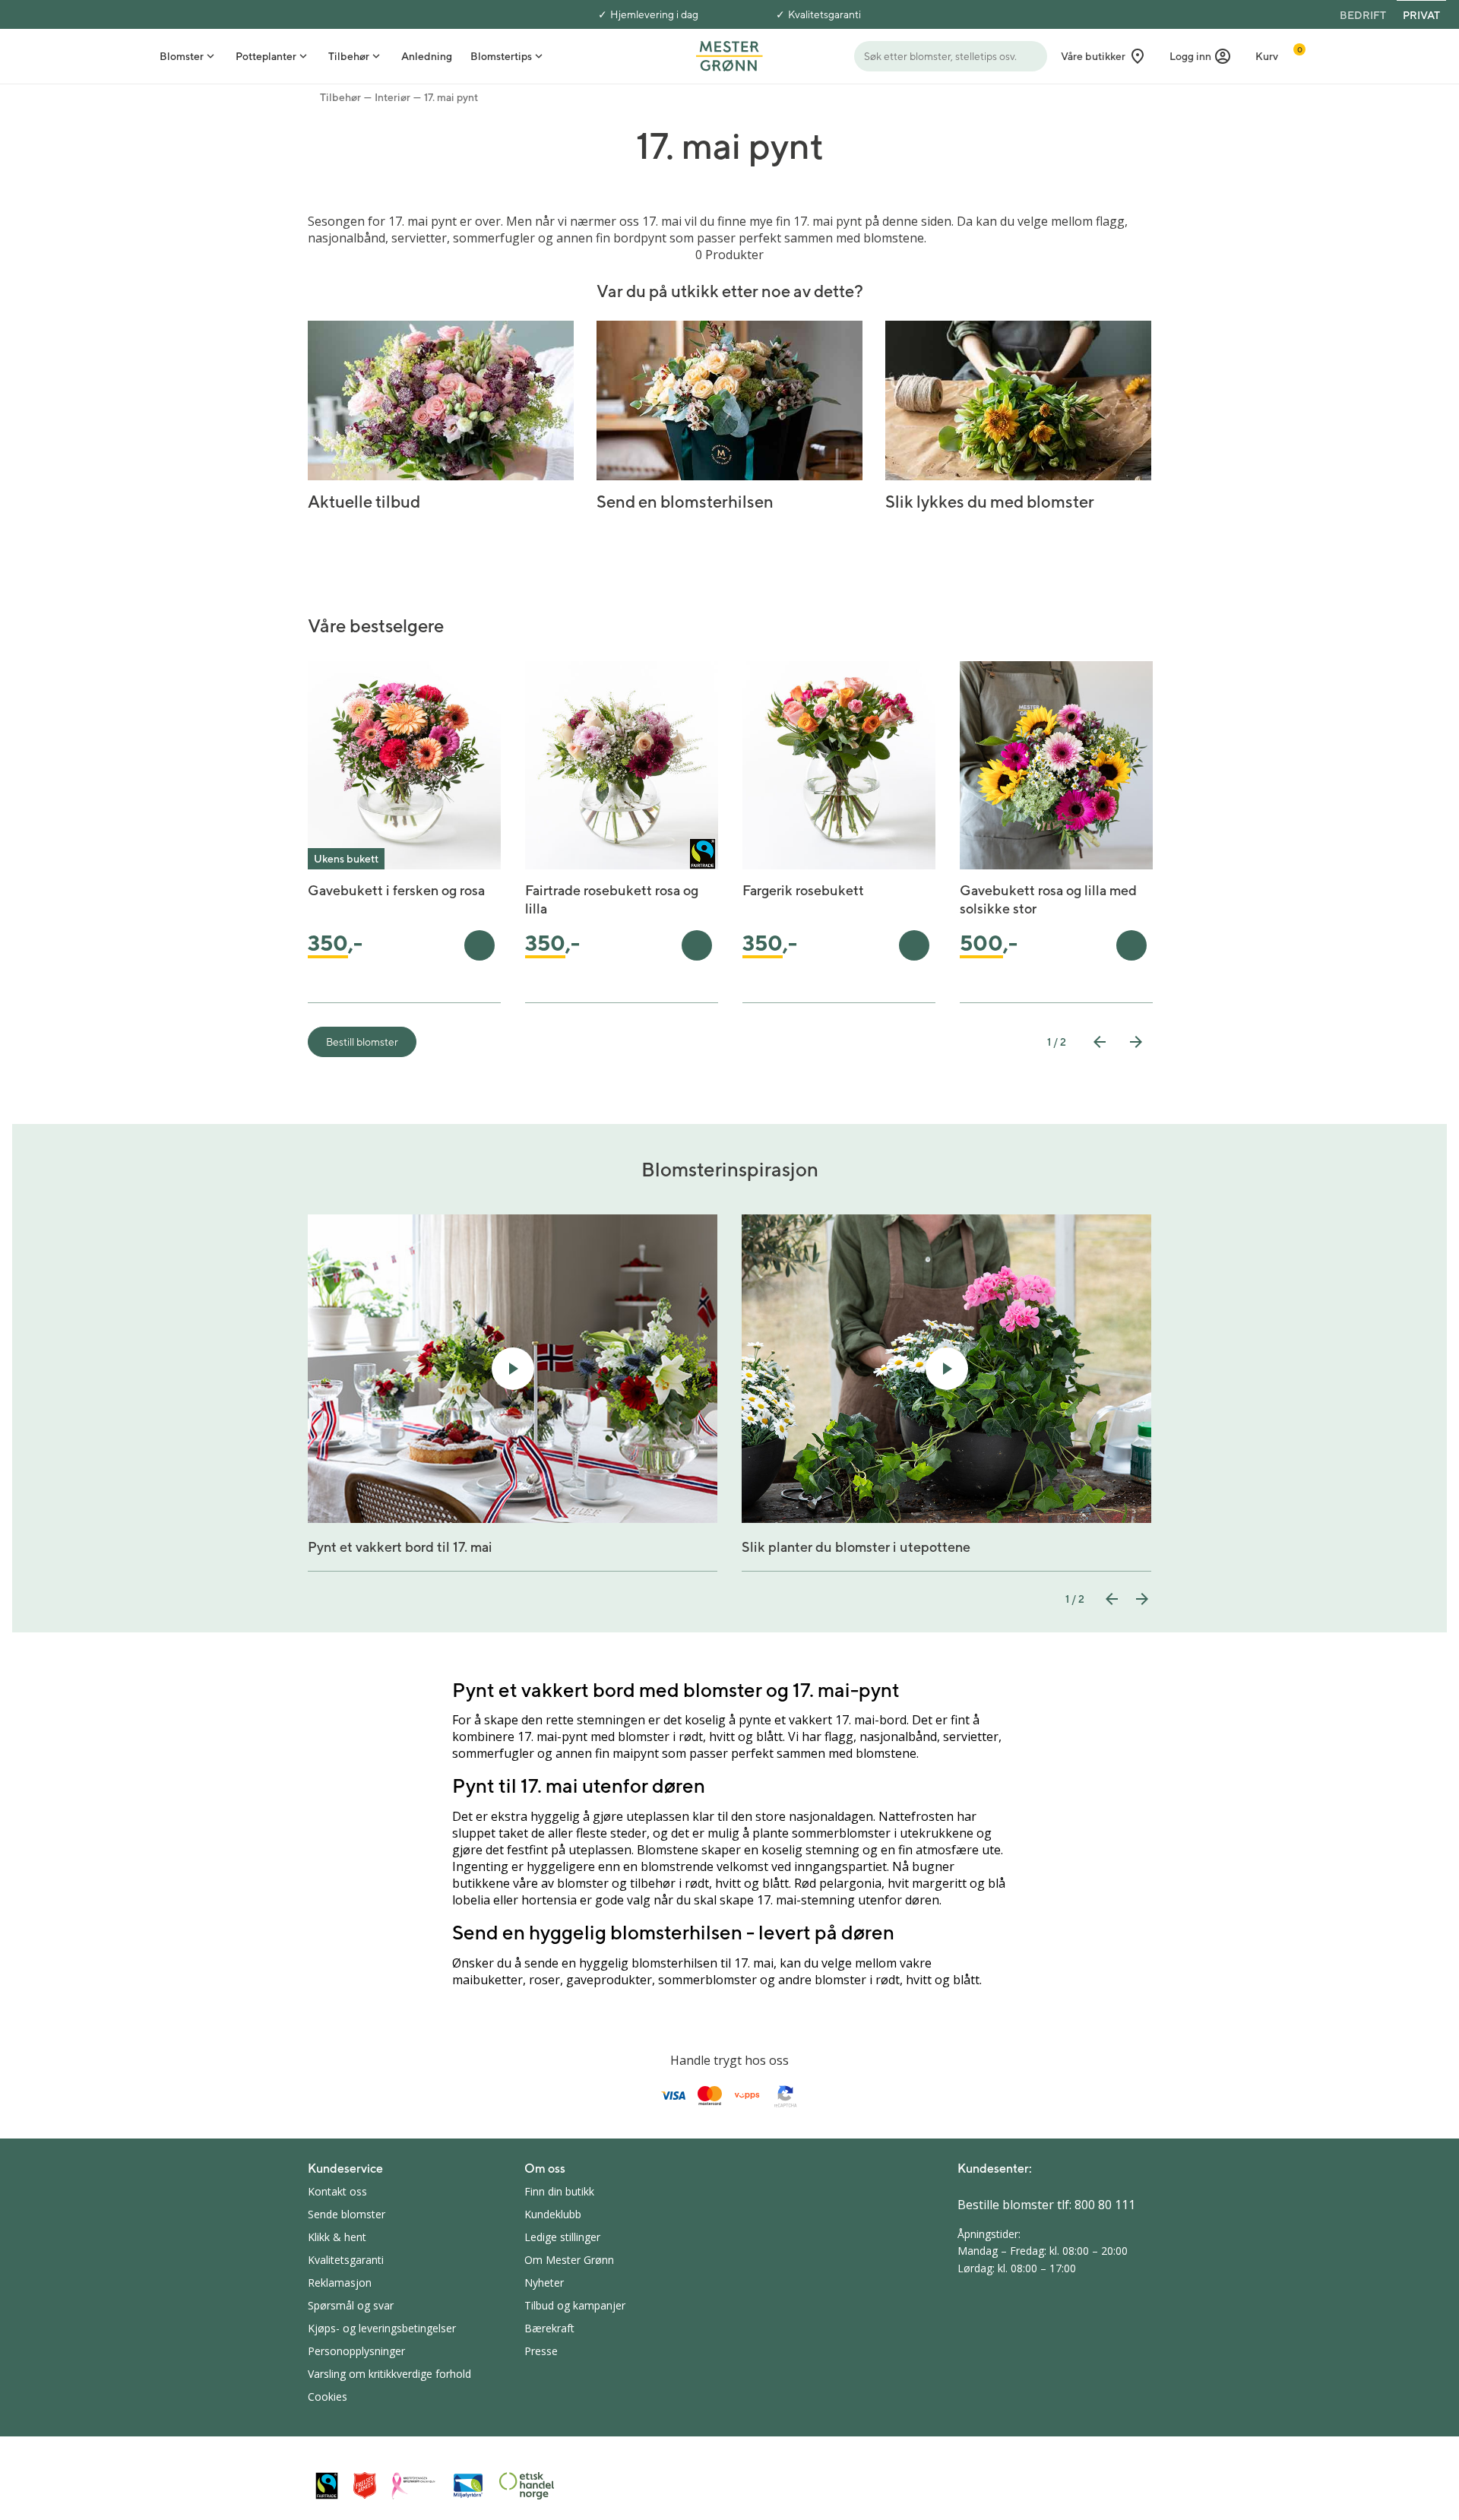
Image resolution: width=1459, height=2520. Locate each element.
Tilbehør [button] (349, 56)
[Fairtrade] (327, 2485)
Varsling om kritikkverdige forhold (389, 2374)
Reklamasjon (340, 2283)
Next (1136, 1042)
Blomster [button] (182, 56)
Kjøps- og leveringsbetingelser (382, 2328)
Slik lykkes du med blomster (990, 502)
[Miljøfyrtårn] (468, 2486)
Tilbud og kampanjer (575, 2305)
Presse (541, 2351)
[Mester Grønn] (729, 55)
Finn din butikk (559, 2191)
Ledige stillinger (562, 2237)
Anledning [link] (427, 56)
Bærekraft (549, 2328)
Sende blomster (347, 2214)
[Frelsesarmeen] (365, 2485)
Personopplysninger (356, 2351)
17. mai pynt (451, 97)
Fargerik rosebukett (803, 890)
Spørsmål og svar (351, 2305)
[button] (1201, 56)
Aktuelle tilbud (364, 502)
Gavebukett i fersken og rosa (396, 890)
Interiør (392, 97)
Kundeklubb (553, 2214)
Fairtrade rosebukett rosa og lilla (612, 899)
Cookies (328, 2397)
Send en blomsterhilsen (685, 502)
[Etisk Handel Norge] (527, 2486)
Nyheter (544, 2283)
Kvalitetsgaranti (824, 14)
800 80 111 (1105, 2205)
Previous (1100, 1042)
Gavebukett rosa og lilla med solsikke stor (1048, 899)
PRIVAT (1421, 15)
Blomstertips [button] (501, 56)
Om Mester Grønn (569, 2260)
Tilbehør (340, 97)
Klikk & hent (337, 2237)
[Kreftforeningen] (414, 2486)
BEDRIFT (1363, 15)
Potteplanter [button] (266, 56)
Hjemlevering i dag (654, 14)
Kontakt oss (337, 2191)
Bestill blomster (362, 1042)
